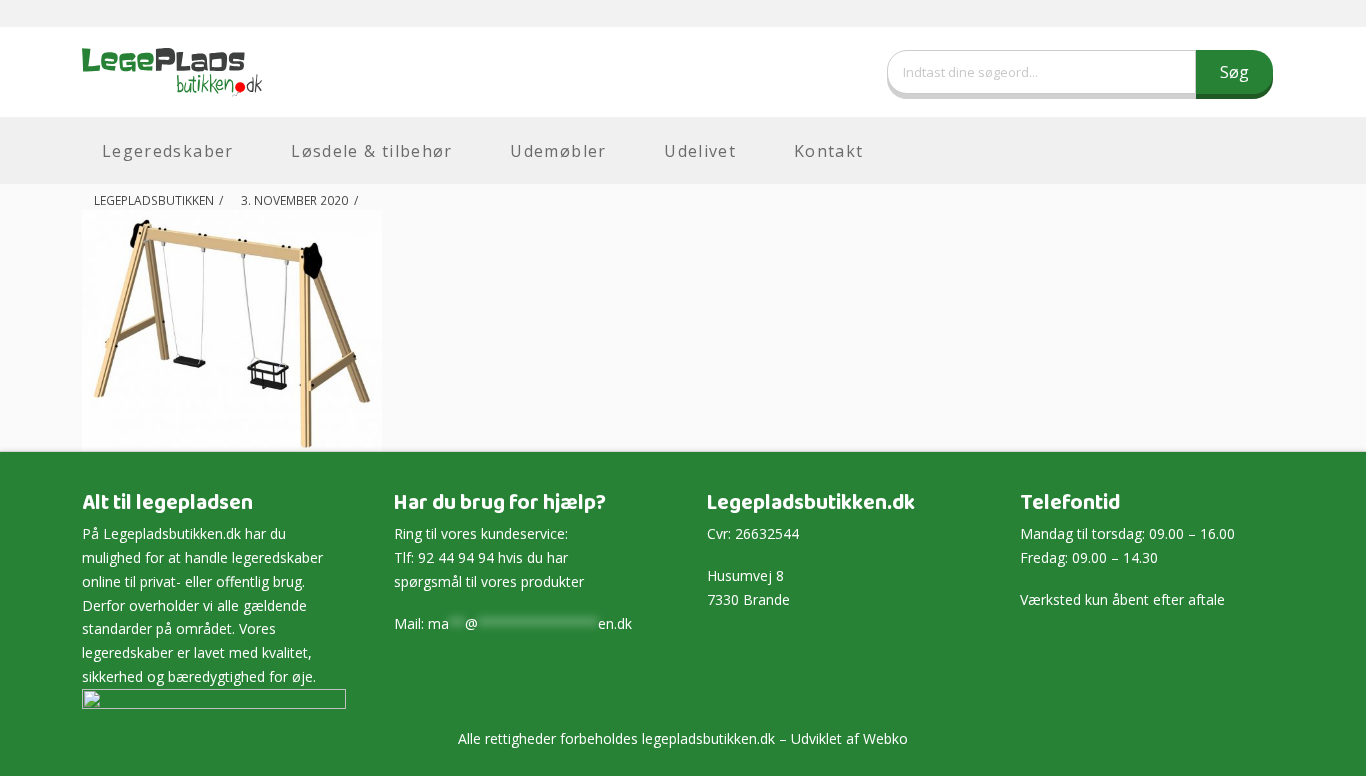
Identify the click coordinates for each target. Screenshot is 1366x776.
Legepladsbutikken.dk (172, 533)
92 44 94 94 (456, 557)
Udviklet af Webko (849, 738)
